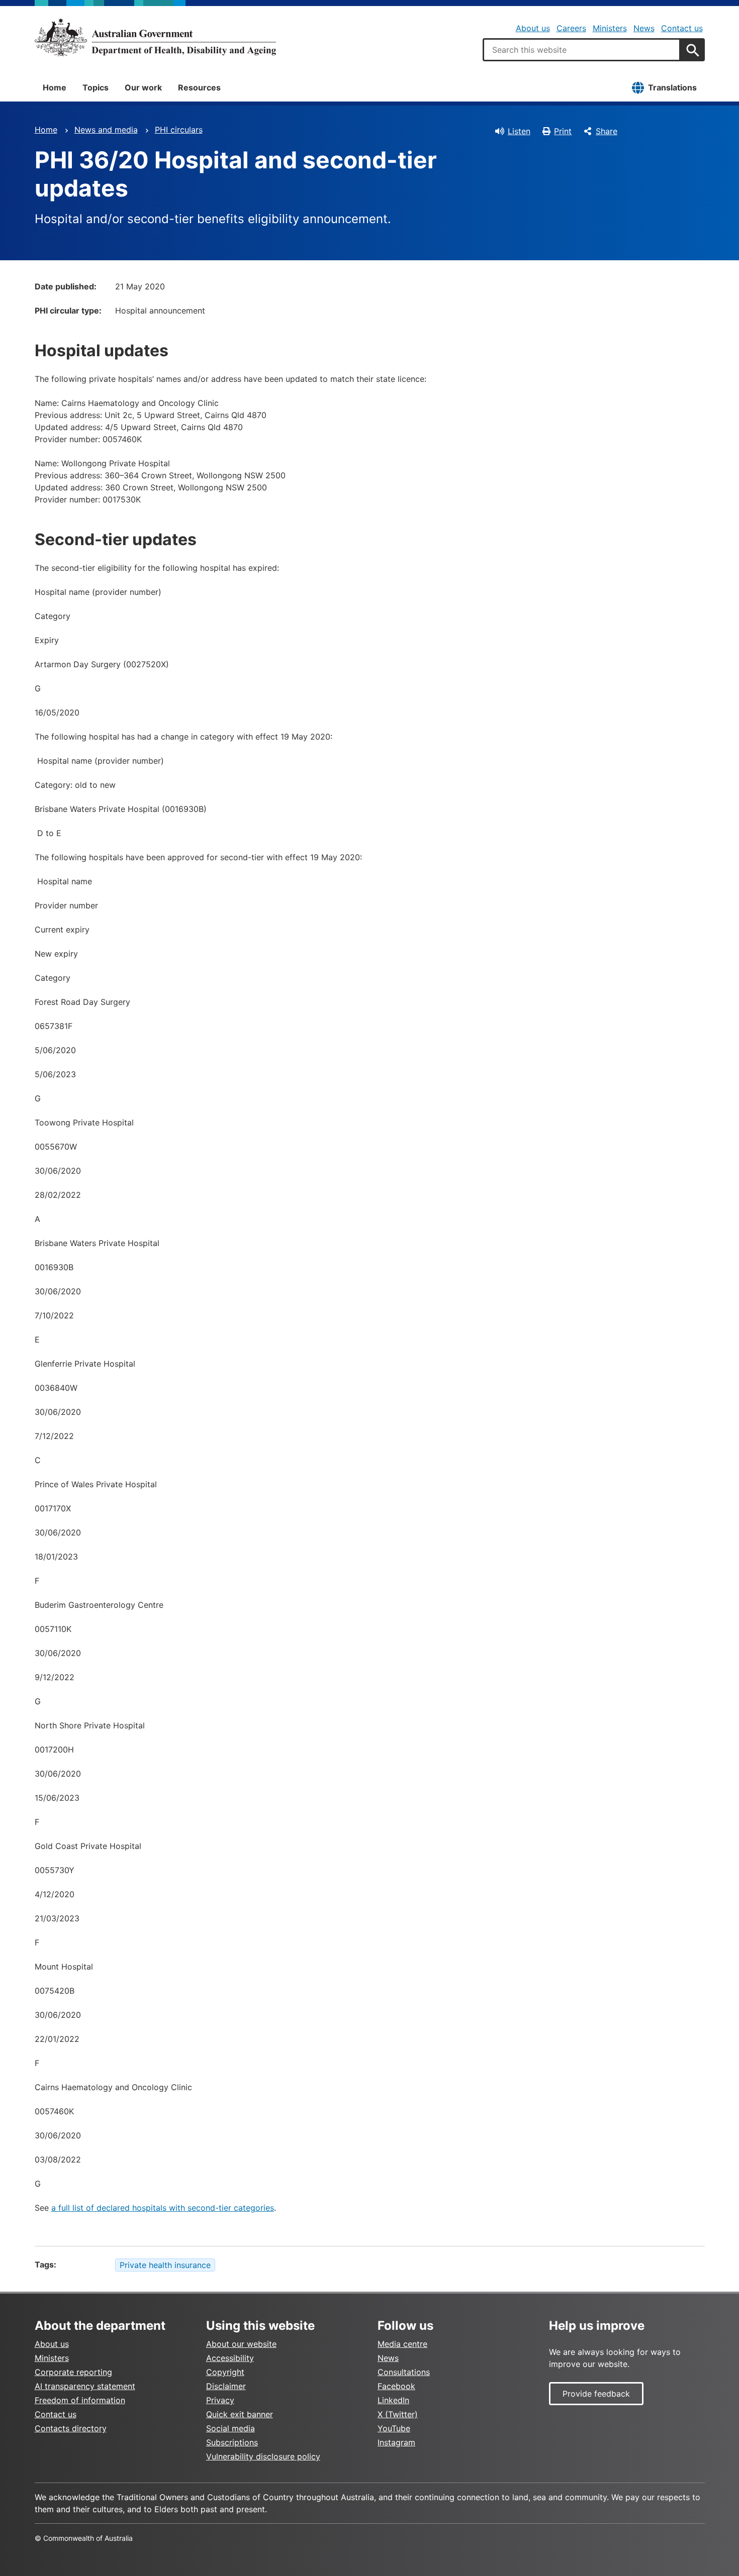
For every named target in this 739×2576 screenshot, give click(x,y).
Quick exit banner (240, 2414)
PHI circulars (179, 130)
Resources (199, 87)
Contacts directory (71, 2428)
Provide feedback (596, 2394)
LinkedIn (393, 2400)
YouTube (394, 2428)
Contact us (682, 28)
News (644, 28)
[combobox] (582, 50)
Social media (230, 2428)
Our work (143, 87)
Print (563, 131)
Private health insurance (165, 2265)
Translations (672, 87)
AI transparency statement (85, 2386)
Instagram (396, 2442)
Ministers (610, 28)
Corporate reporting (73, 2372)
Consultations (404, 2372)
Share (607, 131)
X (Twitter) (398, 2414)
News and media (106, 130)
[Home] (155, 37)
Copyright (225, 2372)
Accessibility (230, 2358)
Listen (519, 131)
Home (55, 87)
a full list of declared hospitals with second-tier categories (163, 2208)
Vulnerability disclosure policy (263, 2456)
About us (533, 28)
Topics (96, 87)
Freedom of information (80, 2400)
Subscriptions (232, 2442)
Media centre (402, 2344)
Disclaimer (226, 2386)
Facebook (396, 2386)
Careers (571, 28)
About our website (241, 2344)
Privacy (220, 2400)
